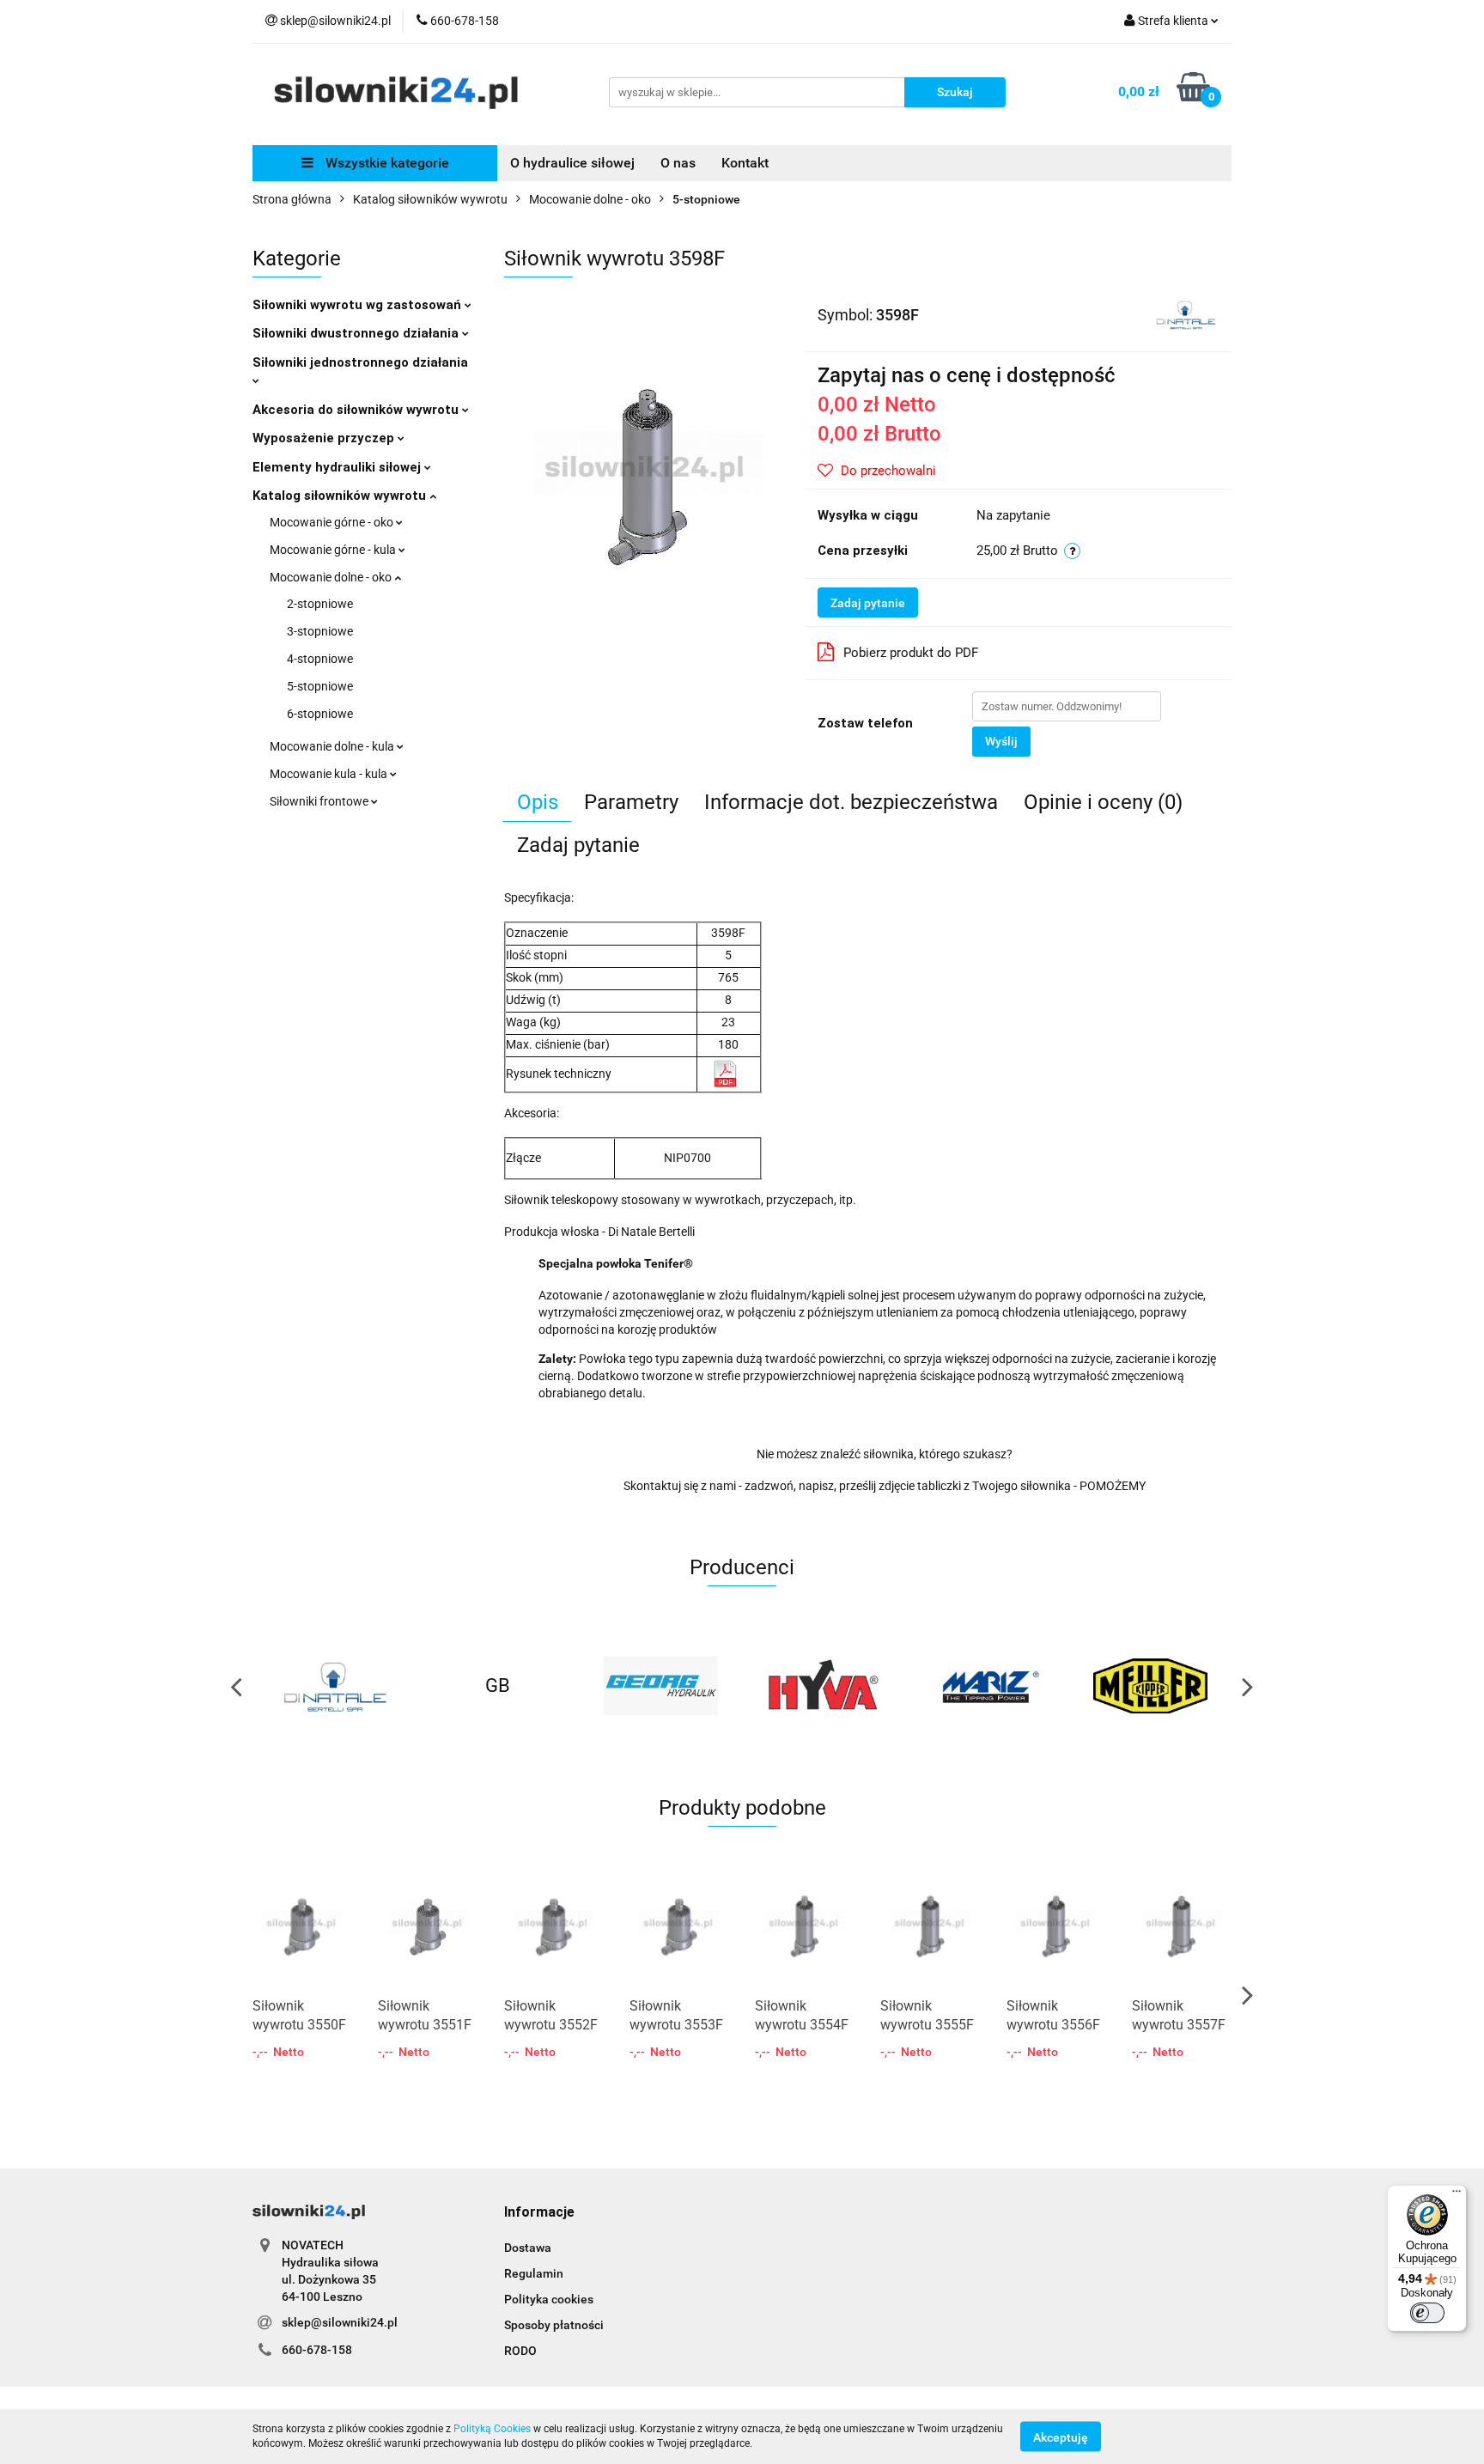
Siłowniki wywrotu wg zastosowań (359, 305)
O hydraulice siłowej (572, 163)
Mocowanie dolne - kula (333, 746)
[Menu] (1457, 2195)
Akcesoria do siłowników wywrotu (357, 410)
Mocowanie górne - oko (333, 522)
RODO (520, 2351)
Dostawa (528, 2248)
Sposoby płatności (554, 2325)
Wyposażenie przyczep (325, 438)
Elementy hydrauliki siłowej (338, 467)
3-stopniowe (320, 631)
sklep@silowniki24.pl (340, 2322)
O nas (678, 163)
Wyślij (1001, 741)
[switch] (1427, 2313)
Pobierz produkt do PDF (911, 653)
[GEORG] (497, 1686)
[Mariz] (824, 1686)
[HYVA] (660, 1686)
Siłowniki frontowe (320, 801)
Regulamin (534, 2273)
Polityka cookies (549, 2299)
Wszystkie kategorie (386, 163)
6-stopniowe (320, 714)
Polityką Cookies (492, 2429)
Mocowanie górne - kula (334, 550)
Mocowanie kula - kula (330, 774)
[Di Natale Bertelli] (1186, 313)
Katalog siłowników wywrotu (341, 496)
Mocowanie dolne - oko (332, 577)
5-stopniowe (320, 686)
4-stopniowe (320, 659)
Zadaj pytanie (868, 603)
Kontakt (745, 163)
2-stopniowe (320, 604)
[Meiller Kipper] (987, 1686)
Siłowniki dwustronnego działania (357, 333)
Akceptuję (1061, 2437)
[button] (539, 2213)
